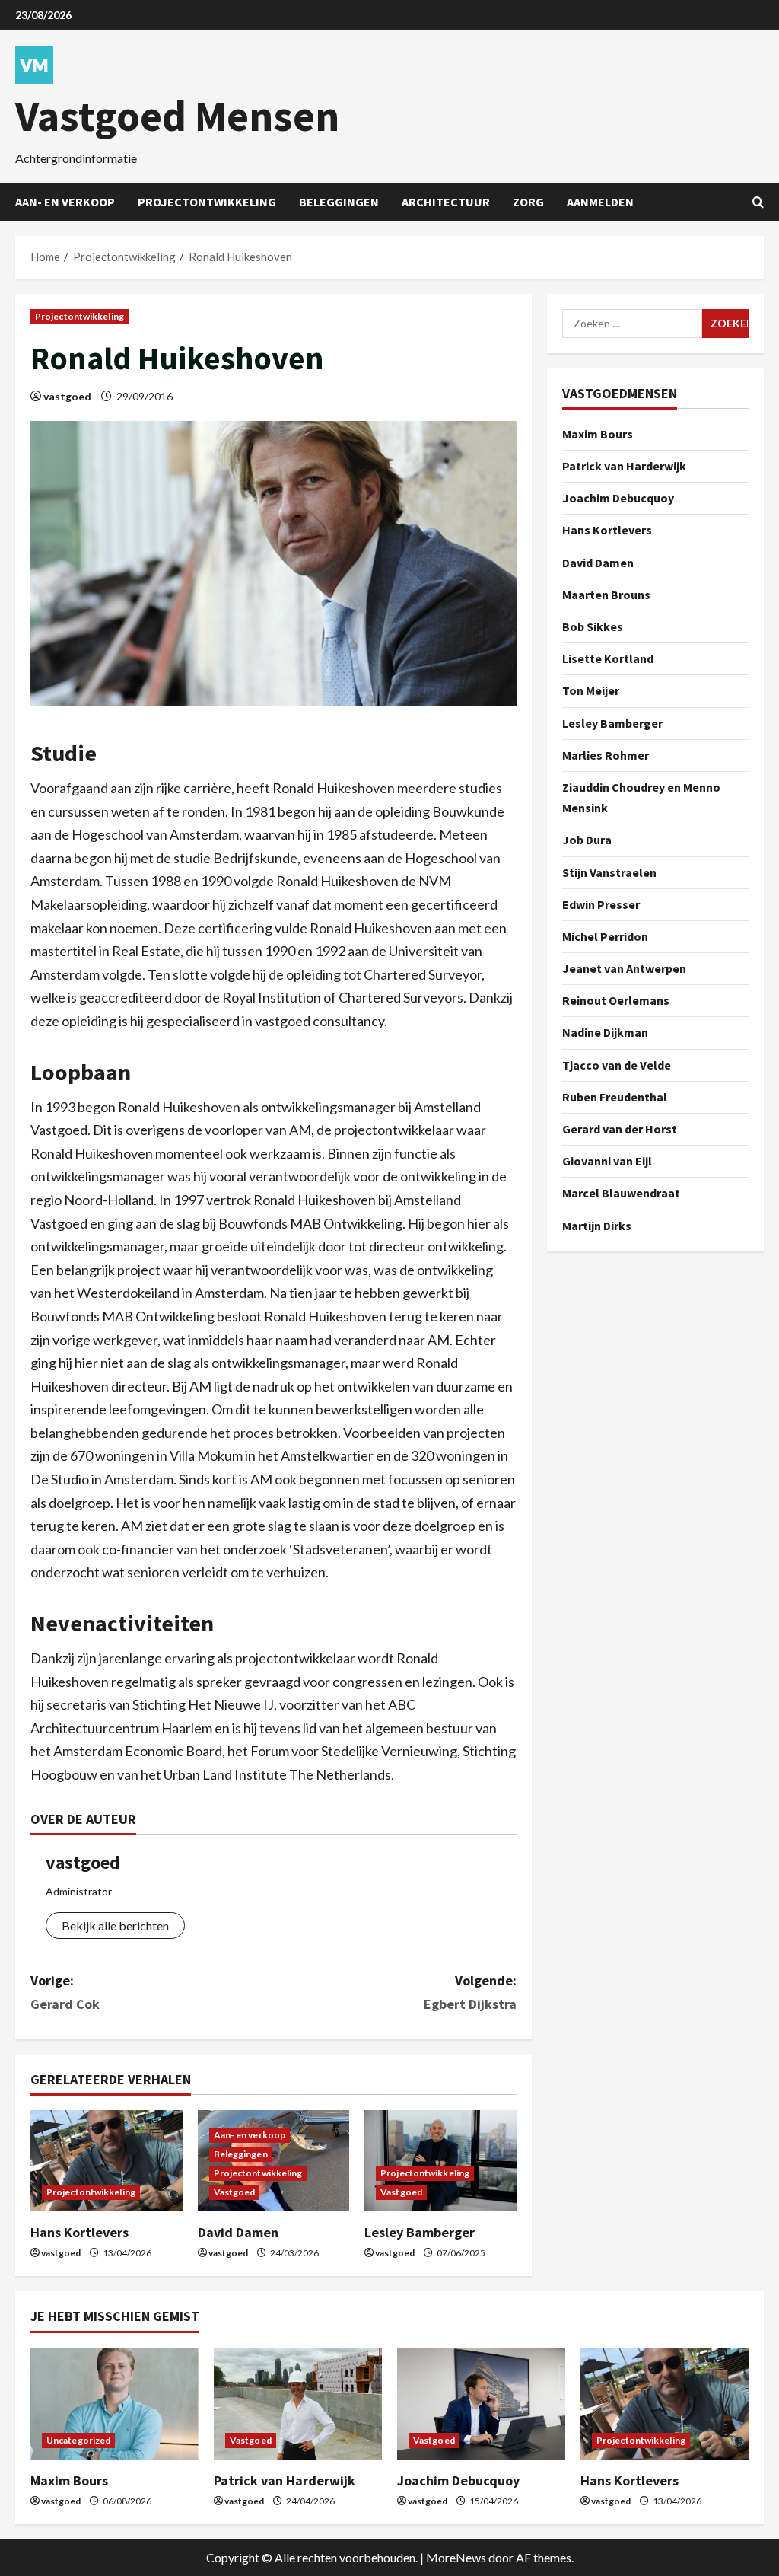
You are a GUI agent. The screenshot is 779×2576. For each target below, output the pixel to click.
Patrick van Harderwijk (624, 466)
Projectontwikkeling (207, 202)
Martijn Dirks (597, 1226)
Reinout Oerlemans (616, 1000)
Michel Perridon (605, 936)
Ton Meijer (591, 690)
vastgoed (67, 396)
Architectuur (446, 202)
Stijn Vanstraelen (609, 872)
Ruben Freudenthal (615, 1097)
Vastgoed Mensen (177, 116)
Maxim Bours (598, 434)
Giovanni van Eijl (607, 1161)
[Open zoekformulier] (758, 202)
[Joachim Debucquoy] (481, 2404)
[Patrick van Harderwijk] (298, 2404)
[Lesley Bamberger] (440, 2161)
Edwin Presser (601, 904)
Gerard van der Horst (620, 1129)
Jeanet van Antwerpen (624, 968)
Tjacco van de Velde (617, 1065)
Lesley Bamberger (420, 2232)
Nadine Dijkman (605, 1032)
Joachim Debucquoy (618, 498)
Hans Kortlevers (79, 2232)
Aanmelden (600, 202)
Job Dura (587, 840)
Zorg (528, 202)
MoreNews (456, 2557)
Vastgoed (235, 2192)
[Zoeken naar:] (632, 324)
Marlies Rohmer (606, 755)
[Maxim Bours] (114, 2404)
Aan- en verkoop (65, 202)
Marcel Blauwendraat (621, 1193)
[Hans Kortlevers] (107, 2161)
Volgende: (470, 1992)
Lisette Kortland (608, 658)
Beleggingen (339, 202)
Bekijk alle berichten (115, 1926)
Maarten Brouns (606, 595)
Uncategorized (78, 2440)
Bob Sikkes (593, 626)
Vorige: (65, 1992)
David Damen (238, 2232)
